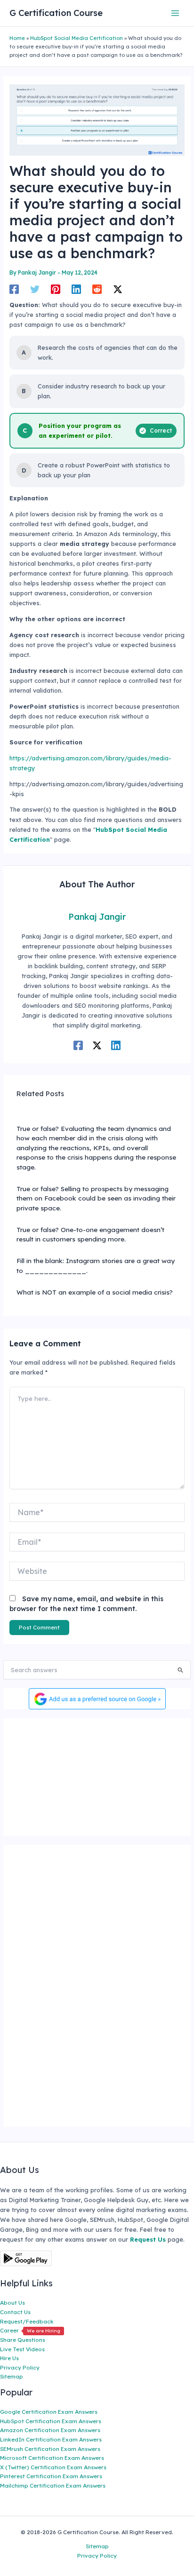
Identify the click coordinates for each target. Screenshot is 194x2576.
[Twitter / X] (118, 289)
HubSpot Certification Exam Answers (51, 2421)
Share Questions (23, 2340)
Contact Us (15, 2312)
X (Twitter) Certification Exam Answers (53, 2467)
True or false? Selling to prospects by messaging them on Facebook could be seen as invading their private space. (96, 1198)
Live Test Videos (22, 2349)
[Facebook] (14, 289)
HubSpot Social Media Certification (77, 38)
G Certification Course (56, 13)
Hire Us (9, 2358)
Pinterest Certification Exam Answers (51, 2476)
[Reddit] (97, 289)
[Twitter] (35, 289)
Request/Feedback (27, 2321)
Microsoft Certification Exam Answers (52, 2458)
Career (30, 2330)
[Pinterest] (56, 289)
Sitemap (12, 2376)
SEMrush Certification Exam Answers (50, 2449)
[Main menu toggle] (175, 13)
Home (17, 38)
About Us (12, 2303)
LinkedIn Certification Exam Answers (51, 2439)
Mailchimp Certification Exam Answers (53, 2485)
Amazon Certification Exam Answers (50, 2430)
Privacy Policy (20, 2367)
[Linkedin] (76, 289)
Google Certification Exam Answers (49, 2412)
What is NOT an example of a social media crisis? (95, 1292)
